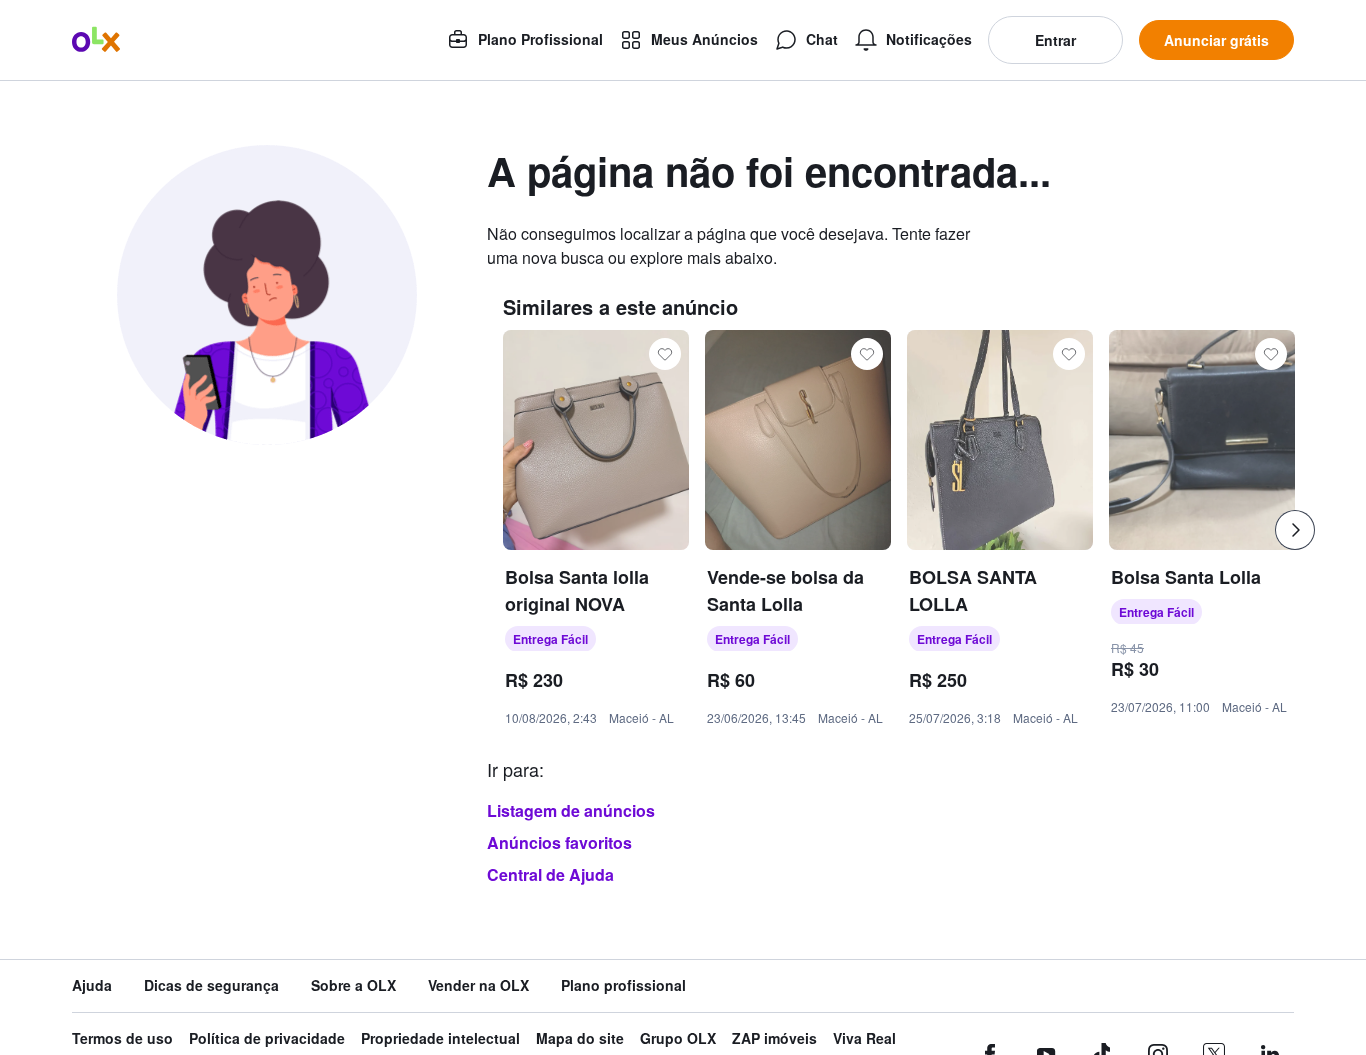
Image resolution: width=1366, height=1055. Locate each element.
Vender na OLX (478, 985)
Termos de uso (122, 1038)
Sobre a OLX (353, 985)
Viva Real (864, 1038)
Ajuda (92, 985)
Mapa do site (580, 1038)
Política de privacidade (267, 1038)
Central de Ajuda (550, 874)
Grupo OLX (678, 1038)
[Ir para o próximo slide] (1295, 530)
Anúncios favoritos (559, 842)
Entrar (1055, 40)
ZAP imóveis (774, 1038)
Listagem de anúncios (571, 810)
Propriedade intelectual (440, 1038)
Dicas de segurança (211, 985)
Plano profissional (623, 985)
